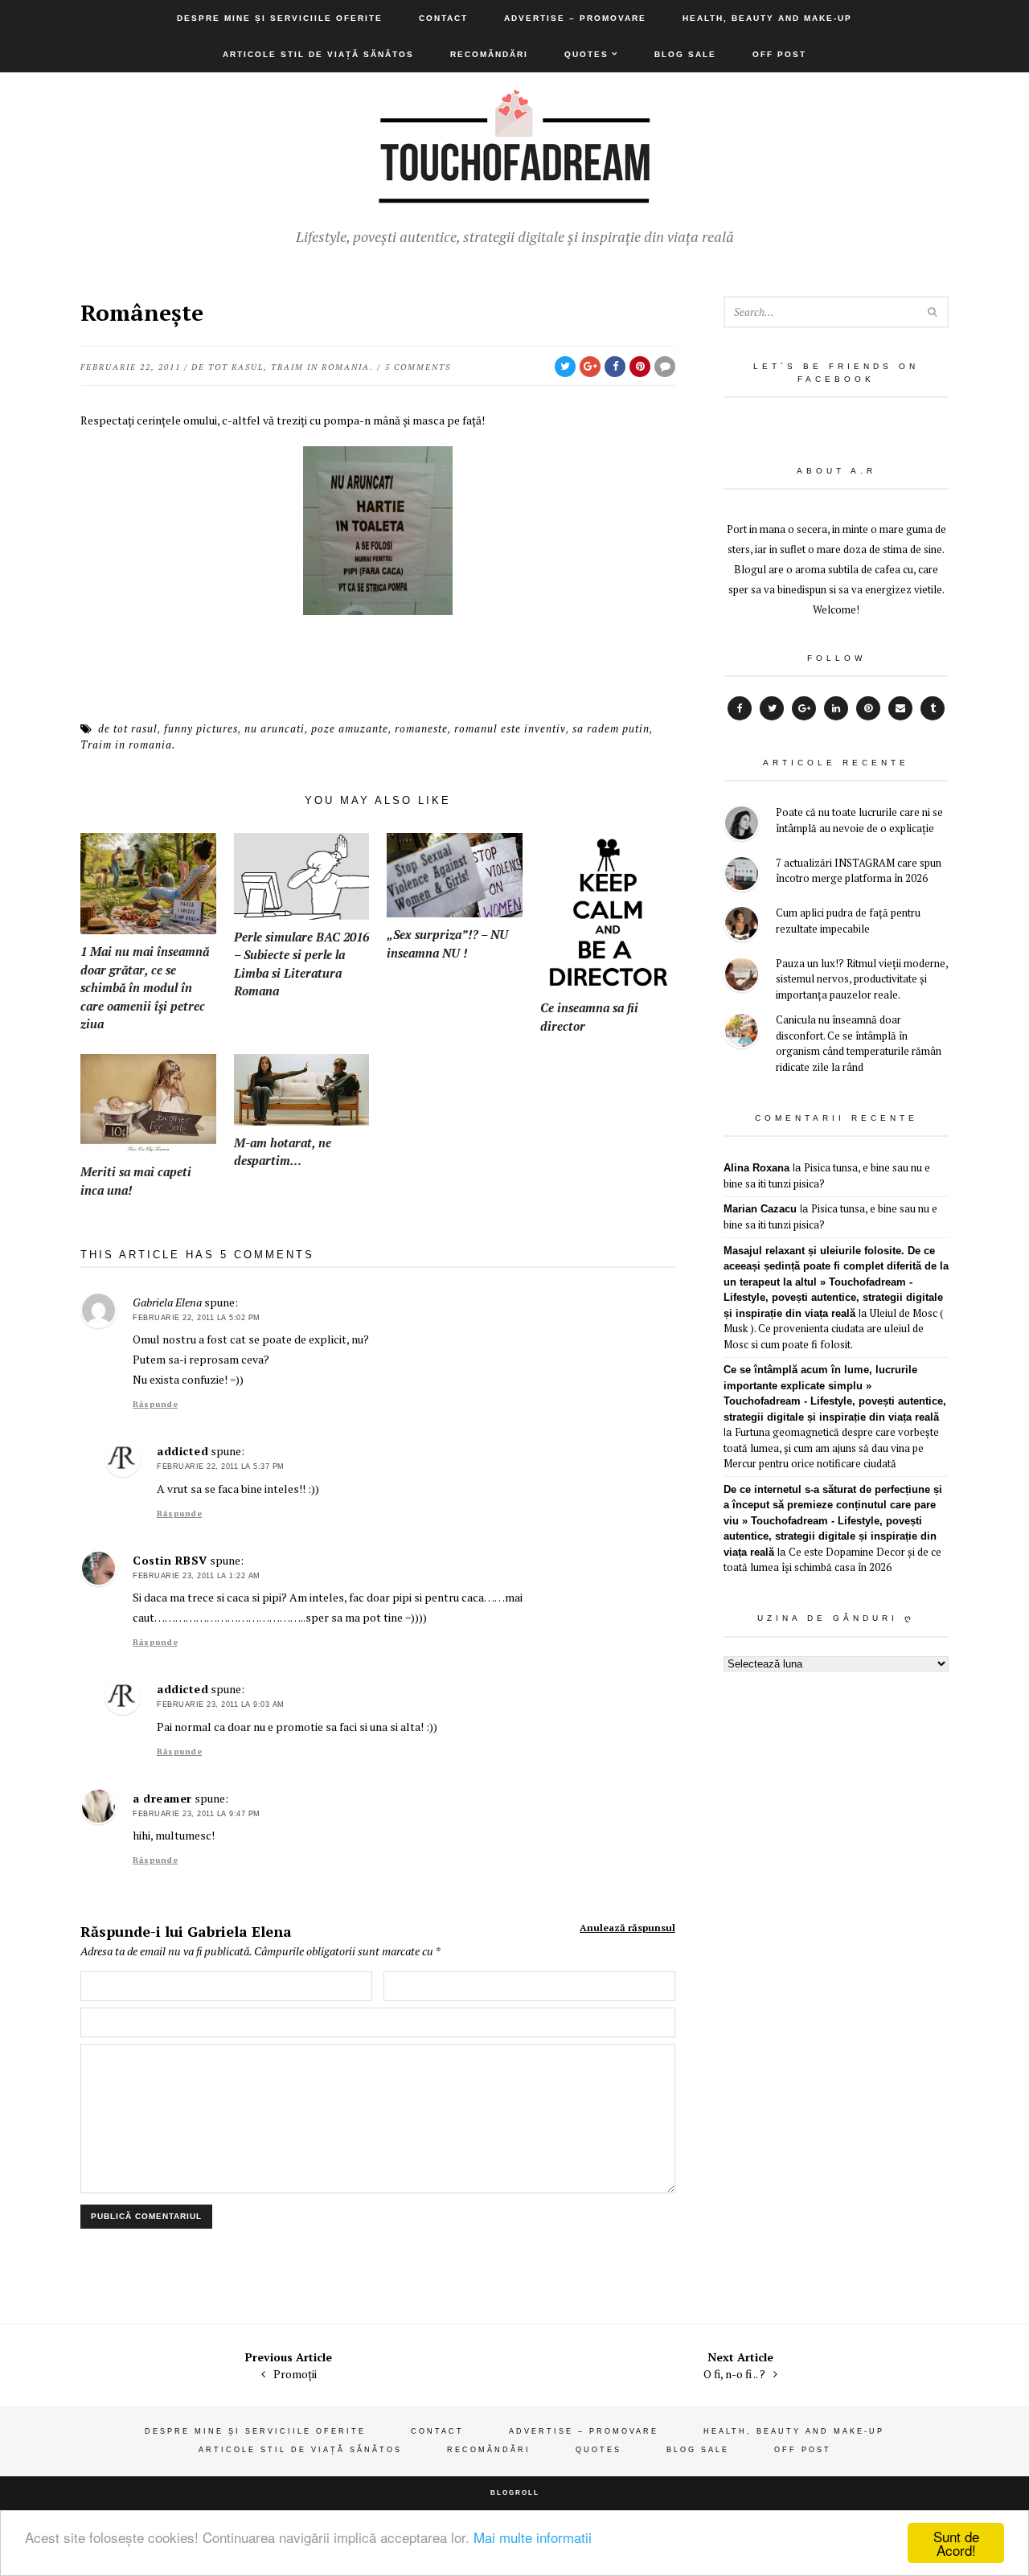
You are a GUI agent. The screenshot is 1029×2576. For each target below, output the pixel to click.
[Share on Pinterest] (640, 367)
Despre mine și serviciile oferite (280, 18)
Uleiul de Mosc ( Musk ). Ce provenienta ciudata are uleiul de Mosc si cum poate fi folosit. (834, 1329)
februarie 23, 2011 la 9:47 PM (197, 1814)
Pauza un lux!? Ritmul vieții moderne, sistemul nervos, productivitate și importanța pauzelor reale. (862, 979)
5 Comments (418, 367)
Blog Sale (685, 54)
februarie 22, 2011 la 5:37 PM (221, 1466)
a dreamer (162, 1798)
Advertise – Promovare (575, 18)
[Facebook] (740, 708)
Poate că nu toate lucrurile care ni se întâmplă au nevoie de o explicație (859, 820)
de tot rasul (228, 367)
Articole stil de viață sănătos (318, 54)
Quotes (586, 54)
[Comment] (665, 367)
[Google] (804, 708)
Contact (443, 18)
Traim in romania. (322, 367)
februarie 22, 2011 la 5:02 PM (197, 1318)
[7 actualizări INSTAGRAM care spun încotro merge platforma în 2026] (742, 876)
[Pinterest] (868, 708)
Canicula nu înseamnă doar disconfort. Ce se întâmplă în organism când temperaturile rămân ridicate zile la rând (859, 1043)
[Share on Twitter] (565, 367)
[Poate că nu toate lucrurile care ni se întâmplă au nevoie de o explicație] (742, 825)
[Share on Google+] (590, 367)
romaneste (421, 728)
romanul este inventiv (510, 728)
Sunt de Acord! (956, 2543)
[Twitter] (772, 708)
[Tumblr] (933, 708)
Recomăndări (489, 54)
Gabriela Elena (240, 1931)
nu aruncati (275, 728)
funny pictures (201, 728)
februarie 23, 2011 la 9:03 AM (221, 1704)
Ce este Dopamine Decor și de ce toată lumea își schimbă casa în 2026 (832, 1560)
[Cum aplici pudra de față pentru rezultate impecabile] (742, 926)
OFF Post (779, 54)
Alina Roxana (756, 1168)
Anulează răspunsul (627, 1928)
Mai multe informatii (533, 2537)
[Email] (900, 708)
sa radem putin (611, 728)
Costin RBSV (170, 1560)
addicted (182, 1451)
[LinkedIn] (836, 708)
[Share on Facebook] (615, 367)
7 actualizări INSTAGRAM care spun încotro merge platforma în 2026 (859, 871)
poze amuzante (350, 728)
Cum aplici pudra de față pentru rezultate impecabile (848, 921)
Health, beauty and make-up (767, 18)
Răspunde (155, 1404)
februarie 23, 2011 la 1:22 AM (197, 1576)
